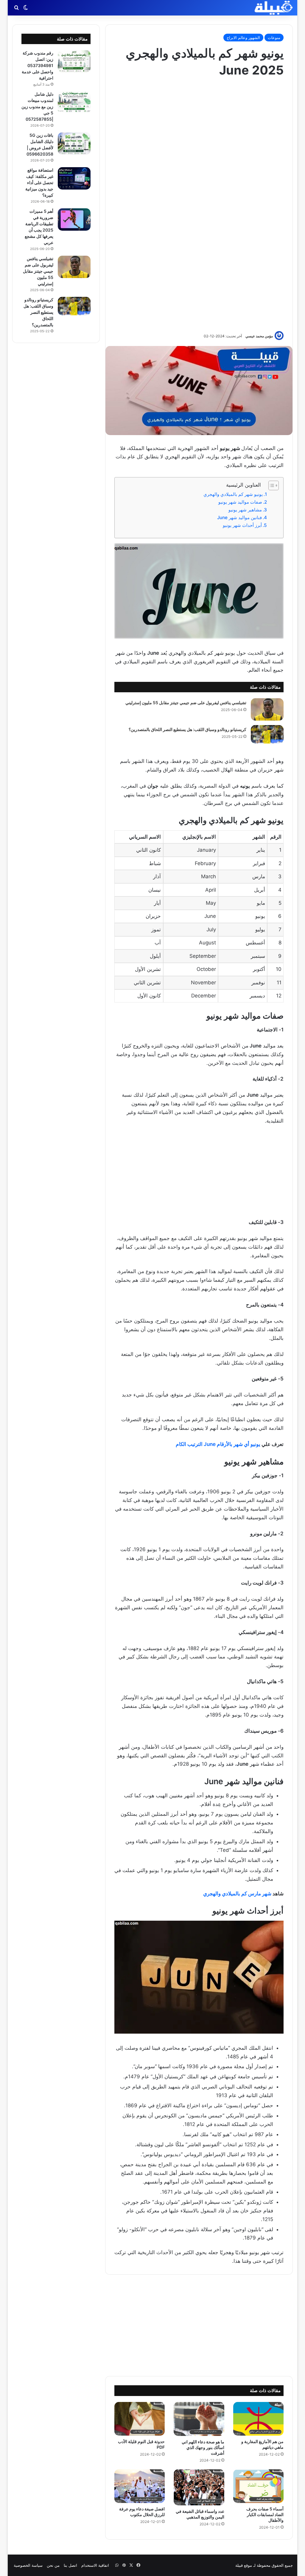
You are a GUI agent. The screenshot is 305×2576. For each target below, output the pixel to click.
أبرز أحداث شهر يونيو (242, 525)
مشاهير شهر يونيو (245, 510)
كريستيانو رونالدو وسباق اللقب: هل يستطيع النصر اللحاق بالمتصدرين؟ (187, 729)
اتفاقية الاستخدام (95, 2565)
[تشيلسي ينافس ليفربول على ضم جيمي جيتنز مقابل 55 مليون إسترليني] (267, 709)
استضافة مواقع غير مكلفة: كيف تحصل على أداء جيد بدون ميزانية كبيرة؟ (39, 183)
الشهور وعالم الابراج (243, 38)
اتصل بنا (70, 2565)
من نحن (53, 2565)
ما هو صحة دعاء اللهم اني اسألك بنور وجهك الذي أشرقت (203, 2447)
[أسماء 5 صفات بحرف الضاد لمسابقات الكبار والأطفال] (259, 2486)
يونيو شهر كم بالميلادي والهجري (233, 494)
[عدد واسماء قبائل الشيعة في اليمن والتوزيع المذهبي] (199, 2487)
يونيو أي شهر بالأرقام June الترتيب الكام (218, 1444)
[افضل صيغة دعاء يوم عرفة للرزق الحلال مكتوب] (140, 2486)
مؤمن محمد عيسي (259, 336)
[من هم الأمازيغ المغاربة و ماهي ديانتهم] (259, 2419)
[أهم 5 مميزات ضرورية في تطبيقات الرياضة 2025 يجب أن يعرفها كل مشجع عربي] (74, 219)
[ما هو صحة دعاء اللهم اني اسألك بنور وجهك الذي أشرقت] (199, 2419)
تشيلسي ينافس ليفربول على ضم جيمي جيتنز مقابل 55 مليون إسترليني (186, 703)
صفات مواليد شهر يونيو (240, 502)
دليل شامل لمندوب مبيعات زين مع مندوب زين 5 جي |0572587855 (37, 107)
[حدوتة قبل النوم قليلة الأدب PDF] (140, 2419)
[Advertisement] (199, 204)
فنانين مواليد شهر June (239, 517)
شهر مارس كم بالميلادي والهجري (237, 1894)
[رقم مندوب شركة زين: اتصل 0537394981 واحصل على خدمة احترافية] (74, 61)
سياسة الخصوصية (28, 2565)
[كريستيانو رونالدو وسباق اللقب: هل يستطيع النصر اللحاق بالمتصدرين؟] (267, 734)
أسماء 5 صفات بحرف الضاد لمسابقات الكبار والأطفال (265, 2514)
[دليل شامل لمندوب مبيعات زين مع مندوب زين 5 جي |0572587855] (74, 102)
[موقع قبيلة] (274, 8)
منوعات (274, 38)
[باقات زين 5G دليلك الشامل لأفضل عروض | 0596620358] (74, 143)
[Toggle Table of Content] (271, 485)
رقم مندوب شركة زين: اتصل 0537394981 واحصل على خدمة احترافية (38, 65)
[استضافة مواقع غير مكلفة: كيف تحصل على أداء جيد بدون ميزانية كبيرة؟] (74, 178)
